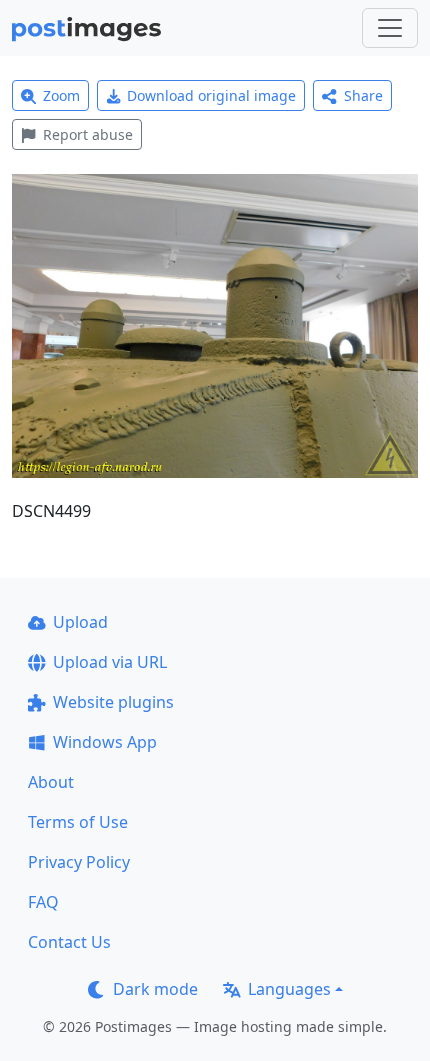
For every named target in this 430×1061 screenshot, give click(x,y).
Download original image (211, 95)
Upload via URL (110, 662)
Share (363, 95)
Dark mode (155, 989)
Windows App (105, 742)
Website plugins (113, 702)
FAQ (43, 902)
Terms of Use (78, 822)
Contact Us (69, 942)
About (51, 782)
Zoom (61, 95)
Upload (80, 622)
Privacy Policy (79, 862)
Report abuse (88, 134)
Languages (289, 989)
